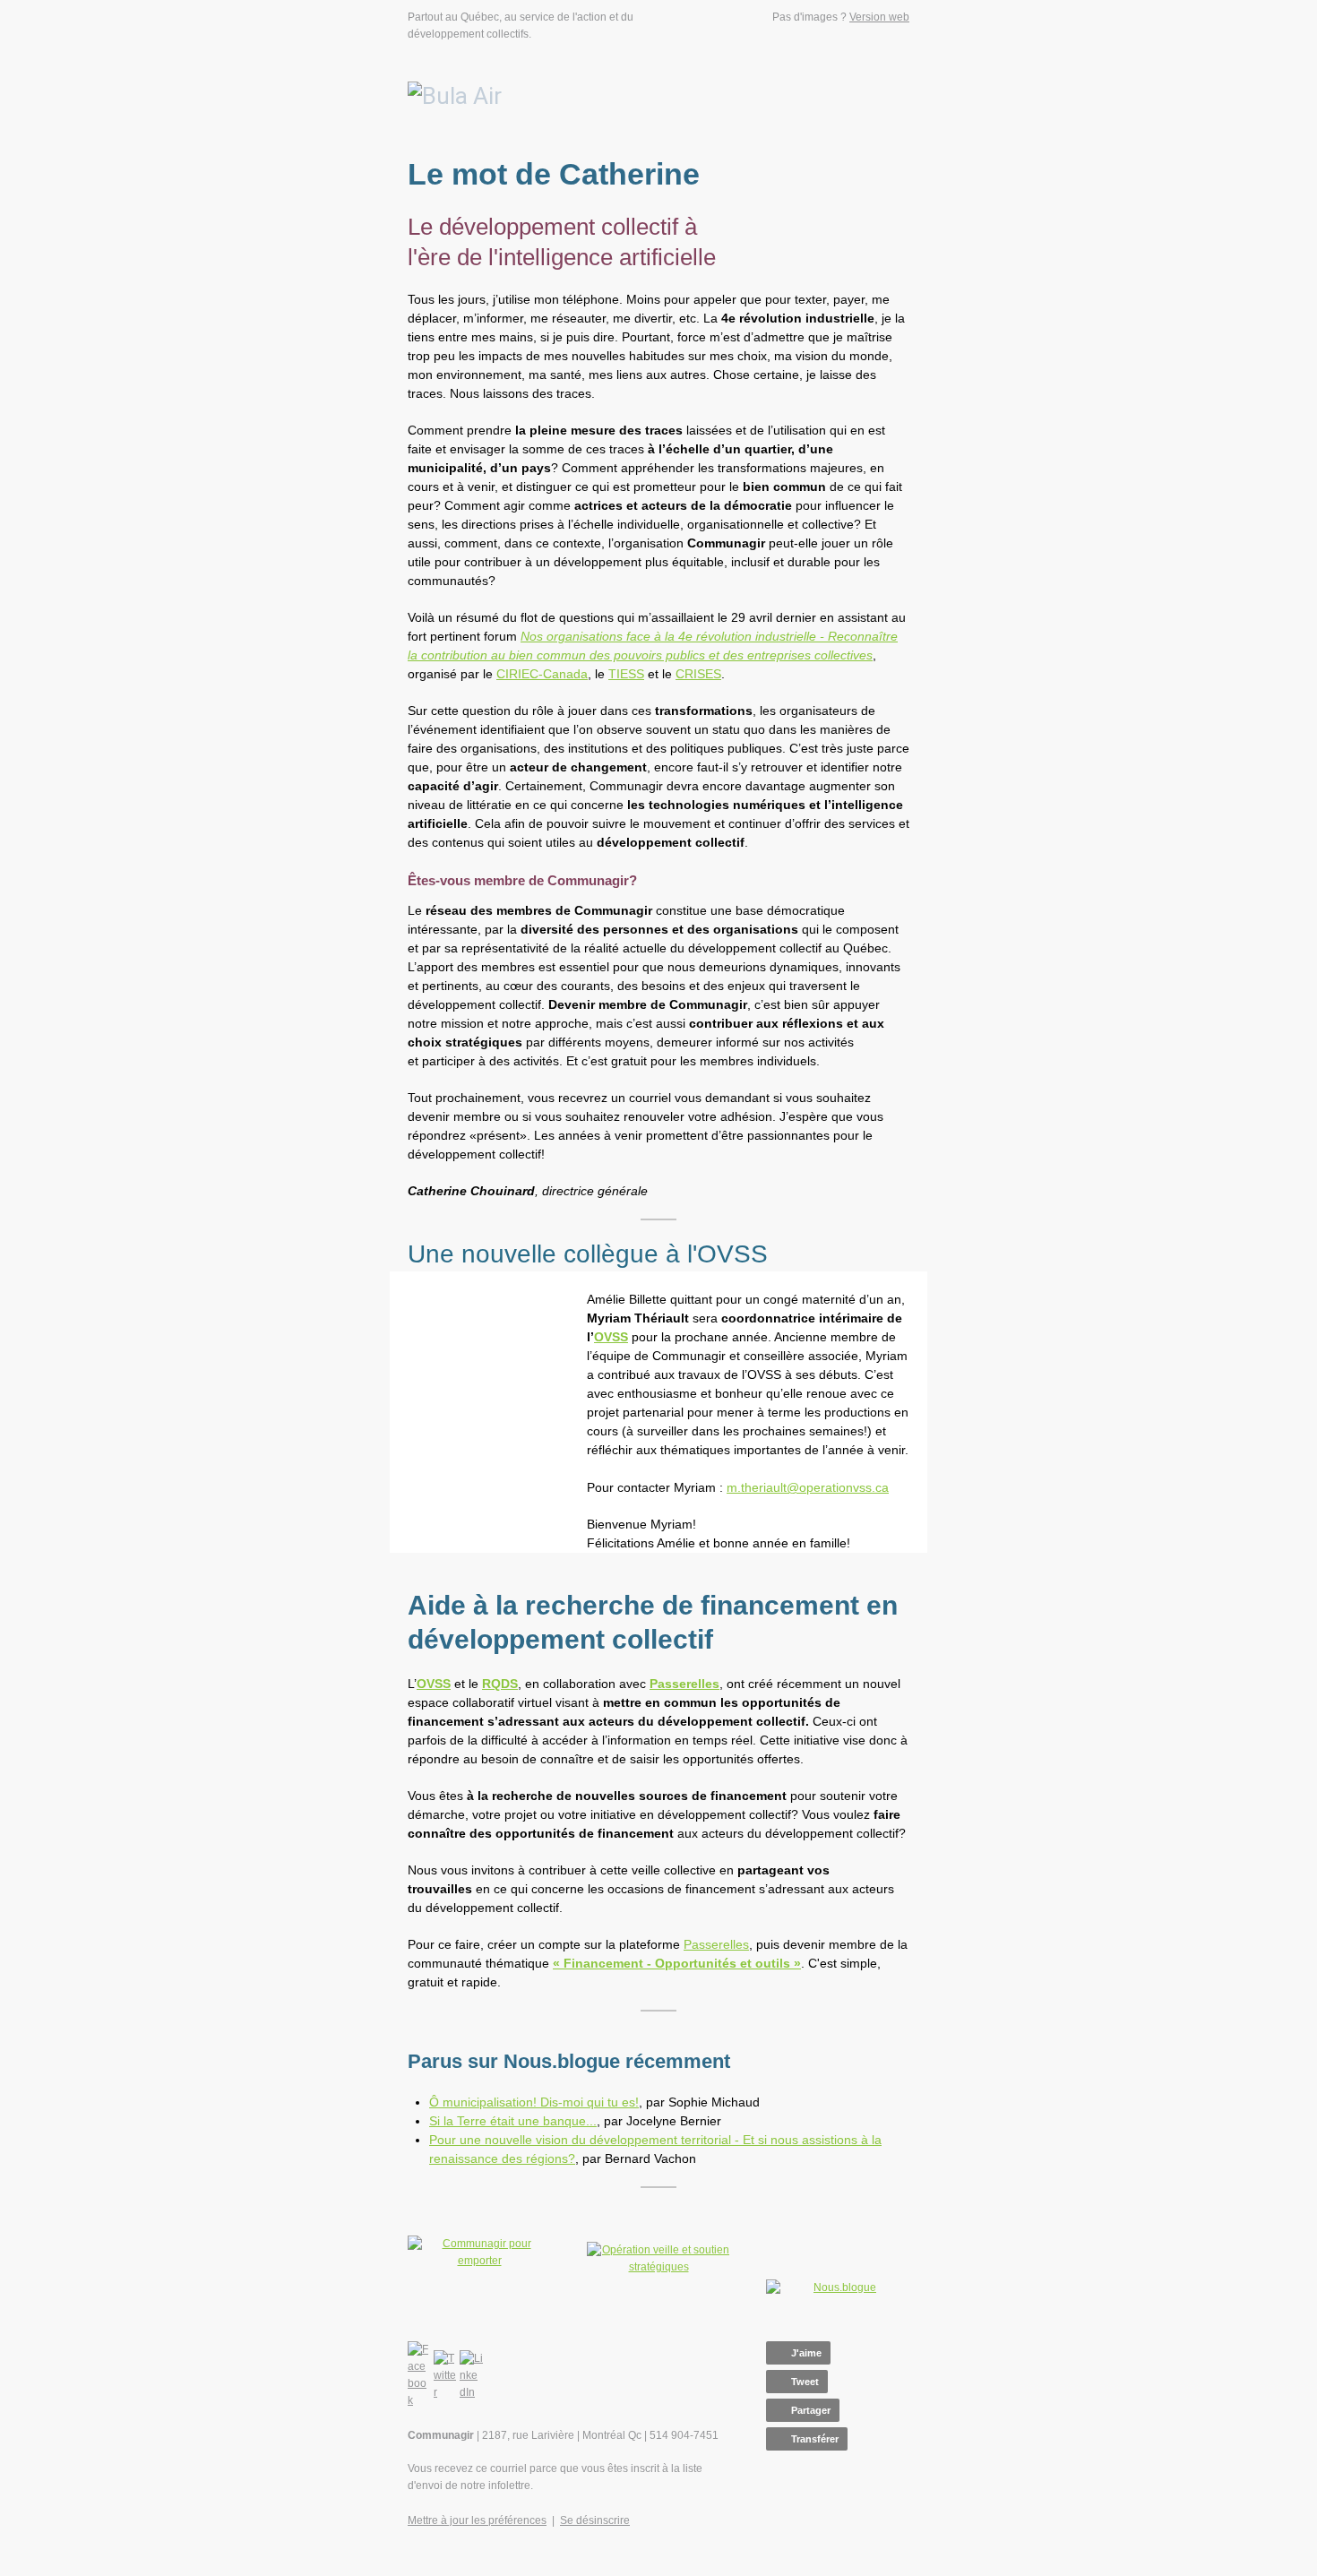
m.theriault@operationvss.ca (808, 1487)
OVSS (611, 1337)
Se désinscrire (595, 2520)
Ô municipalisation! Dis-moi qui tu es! (534, 2102)
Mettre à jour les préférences (477, 2520)
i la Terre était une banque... (517, 2121)
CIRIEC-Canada (542, 674)
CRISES (698, 674)
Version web (879, 17)
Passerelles (716, 1944)
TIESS (626, 674)
